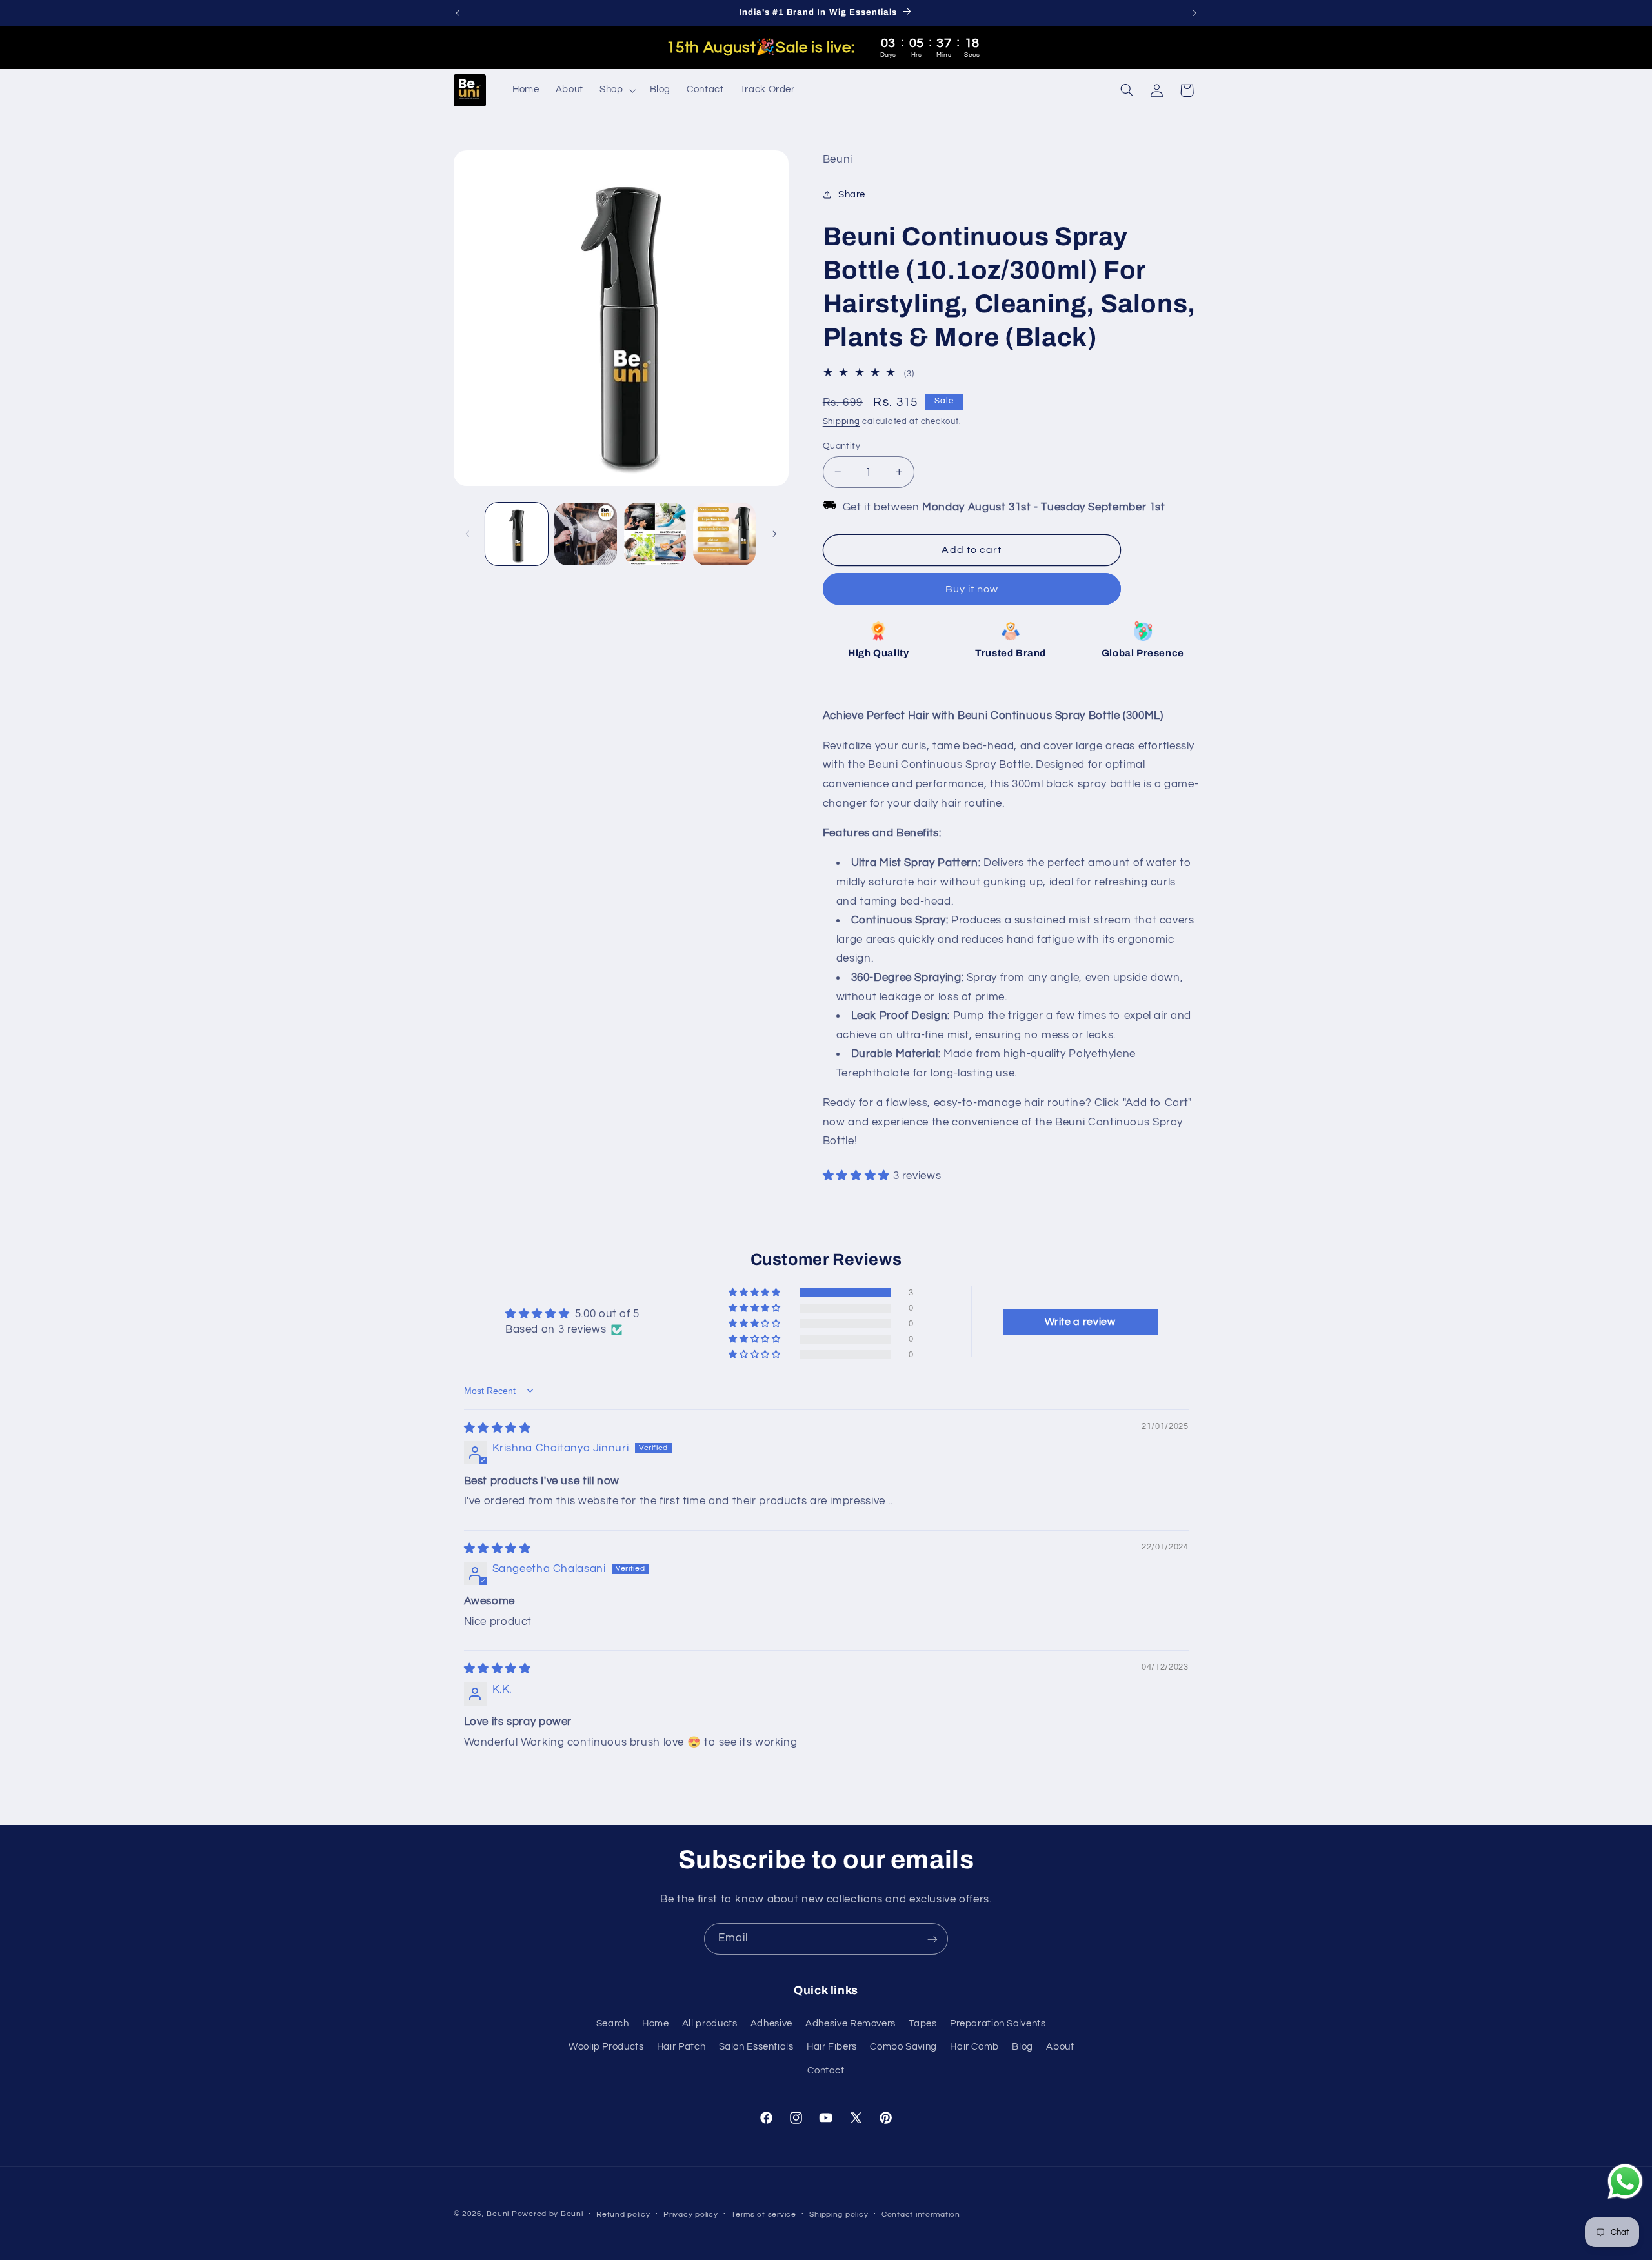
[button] (616, 90)
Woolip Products (606, 2047)
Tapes (922, 2023)
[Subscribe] (932, 1939)
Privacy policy (690, 2215)
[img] (498, 1428)
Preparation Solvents (998, 2023)
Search (613, 2023)
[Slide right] (774, 534)
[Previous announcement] (458, 13)
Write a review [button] (1080, 1322)
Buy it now (972, 589)
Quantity (841, 445)
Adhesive (771, 2023)
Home (656, 2023)
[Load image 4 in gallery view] (724, 534)
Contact (826, 2071)
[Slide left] (468, 534)
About (1060, 2047)
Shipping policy (839, 2215)
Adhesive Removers (851, 2023)
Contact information (921, 2215)
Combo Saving (903, 2047)
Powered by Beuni (548, 2214)
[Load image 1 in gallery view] (517, 534)
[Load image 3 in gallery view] (655, 534)
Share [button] (852, 194)
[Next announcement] (1194, 13)
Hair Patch (681, 2047)
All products (710, 2023)
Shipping (841, 421)
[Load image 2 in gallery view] (586, 534)
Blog (1022, 2047)
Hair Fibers (832, 2047)
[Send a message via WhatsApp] (1625, 2182)
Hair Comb (974, 2047)
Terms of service (764, 2215)
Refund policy (623, 2215)
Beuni (498, 2214)
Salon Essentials (756, 2047)
